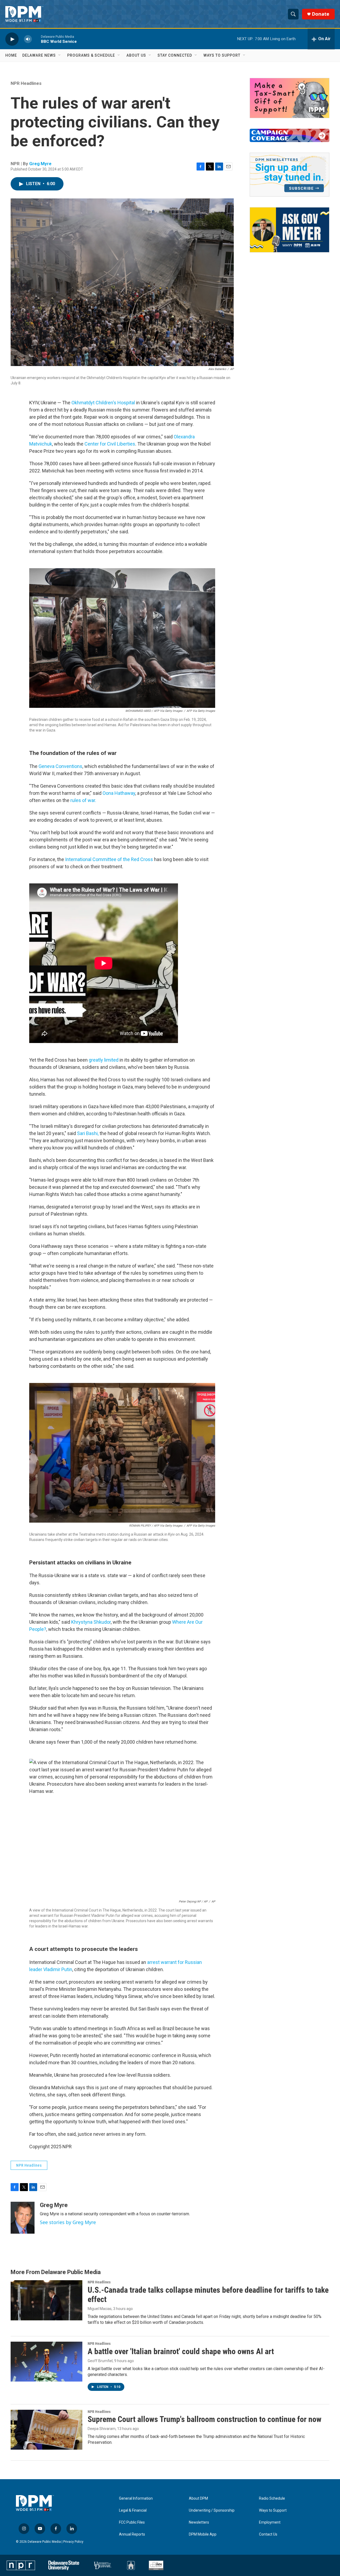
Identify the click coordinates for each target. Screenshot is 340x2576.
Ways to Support (222, 55)
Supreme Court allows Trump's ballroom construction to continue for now (205, 2419)
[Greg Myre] (23, 2218)
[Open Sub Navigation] (60, 55)
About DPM (198, 2498)
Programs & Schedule (91, 55)
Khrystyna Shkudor (91, 1622)
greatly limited (104, 1060)
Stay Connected (175, 55)
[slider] (36, 39)
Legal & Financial (133, 2510)
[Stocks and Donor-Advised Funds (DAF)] (290, 98)
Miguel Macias (100, 2309)
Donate (321, 14)
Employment (270, 2522)
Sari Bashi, (88, 1133)
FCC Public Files (132, 2522)
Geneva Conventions (60, 766)
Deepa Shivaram (102, 2429)
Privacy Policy (73, 2542)
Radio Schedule (272, 2498)
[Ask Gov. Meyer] (290, 230)
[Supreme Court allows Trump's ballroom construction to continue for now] (46, 2430)
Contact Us (268, 2534)
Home (11, 55)
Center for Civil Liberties (110, 444)
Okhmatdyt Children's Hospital (103, 403)
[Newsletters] (290, 175)
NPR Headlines (26, 83)
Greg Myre (40, 164)
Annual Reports (132, 2534)
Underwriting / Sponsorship (212, 2510)
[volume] (28, 39)
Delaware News (39, 55)
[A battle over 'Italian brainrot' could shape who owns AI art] (46, 2362)
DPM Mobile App (203, 2534)
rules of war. (83, 800)
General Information (136, 2498)
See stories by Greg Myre (68, 2222)
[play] (12, 39)
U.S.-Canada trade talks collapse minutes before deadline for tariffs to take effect (208, 2295)
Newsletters (199, 2522)
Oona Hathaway (119, 793)
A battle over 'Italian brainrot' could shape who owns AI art (181, 2351)
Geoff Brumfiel (100, 2361)
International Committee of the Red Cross (109, 859)
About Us (136, 55)
